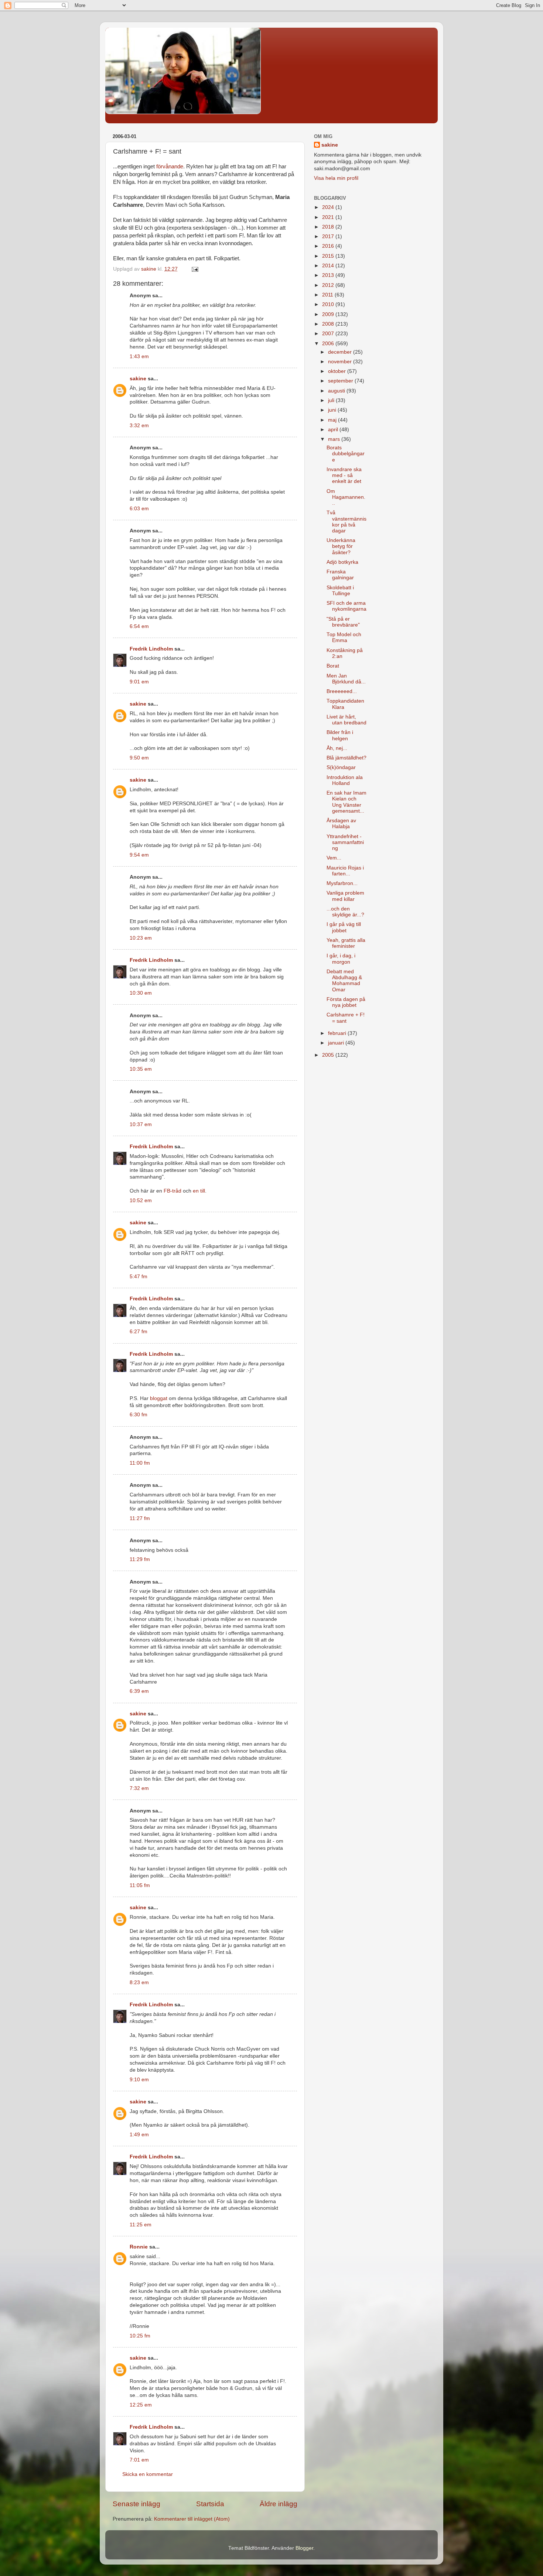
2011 (328, 295)
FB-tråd (173, 1191)
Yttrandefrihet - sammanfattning (345, 842)
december (341, 352)
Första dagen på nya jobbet (346, 1002)
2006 (329, 344)
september (341, 381)
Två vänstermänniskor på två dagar (346, 522)
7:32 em (139, 1788)
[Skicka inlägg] (194, 269)
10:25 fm (140, 2336)
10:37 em (141, 1124)
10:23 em (141, 938)
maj (333, 420)
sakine (138, 379)
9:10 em (139, 2080)
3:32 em (139, 426)
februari (338, 1033)
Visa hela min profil (336, 178)
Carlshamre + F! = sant (346, 1018)
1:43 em (139, 356)
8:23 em (139, 1982)
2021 (329, 217)
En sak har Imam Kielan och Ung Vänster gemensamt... (346, 802)
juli (332, 400)
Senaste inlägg (136, 2504)
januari (337, 1043)
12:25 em (141, 2405)
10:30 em (141, 993)
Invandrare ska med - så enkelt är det (344, 475)
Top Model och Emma (344, 637)
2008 (329, 324)
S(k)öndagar (341, 767)
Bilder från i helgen (340, 735)
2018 (329, 227)
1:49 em (139, 2135)
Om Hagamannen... (346, 497)
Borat (333, 666)
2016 (329, 246)
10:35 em (141, 1069)
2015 (329, 256)
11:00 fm (140, 1463)
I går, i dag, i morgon (341, 959)
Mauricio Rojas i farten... (345, 871)
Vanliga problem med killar (345, 896)
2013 (329, 275)
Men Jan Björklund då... (346, 679)
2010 (329, 304)
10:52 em (141, 1200)
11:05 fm (140, 1885)
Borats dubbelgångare (346, 454)
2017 (329, 236)
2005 (329, 1055)
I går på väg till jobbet (344, 927)
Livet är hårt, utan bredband (346, 720)
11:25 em (141, 2225)
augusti (337, 391)
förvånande (170, 167)
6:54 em (139, 626)
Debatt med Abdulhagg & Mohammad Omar (344, 981)
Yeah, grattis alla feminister (346, 943)
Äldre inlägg (279, 2504)
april (334, 430)
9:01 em (139, 682)
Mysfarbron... (342, 883)
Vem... (334, 858)
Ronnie (139, 2247)
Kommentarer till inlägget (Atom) (192, 2519)
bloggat (159, 1398)
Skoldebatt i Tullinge (340, 591)
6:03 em (139, 509)
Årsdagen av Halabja (341, 824)
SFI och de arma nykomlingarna (346, 606)
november (341, 362)
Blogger (304, 2548)
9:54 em (139, 855)
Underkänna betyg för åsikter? (341, 546)
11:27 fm (140, 1518)
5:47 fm (139, 1277)
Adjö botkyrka (342, 562)
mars (335, 439)
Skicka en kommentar (148, 2474)
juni (333, 410)
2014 (329, 266)
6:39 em (139, 1691)
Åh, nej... (337, 748)
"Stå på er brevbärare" (343, 622)
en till (199, 1191)
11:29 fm (140, 1559)
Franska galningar (340, 575)
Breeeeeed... (342, 691)
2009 (329, 314)
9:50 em (139, 758)
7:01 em (139, 2460)
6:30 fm (139, 1415)
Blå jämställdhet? (346, 758)
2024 (329, 207)
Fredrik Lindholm (151, 649)
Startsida (210, 2504)
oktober (338, 371)
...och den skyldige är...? (345, 912)
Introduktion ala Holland (345, 780)
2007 (329, 334)
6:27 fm (139, 1332)
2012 (329, 285)
